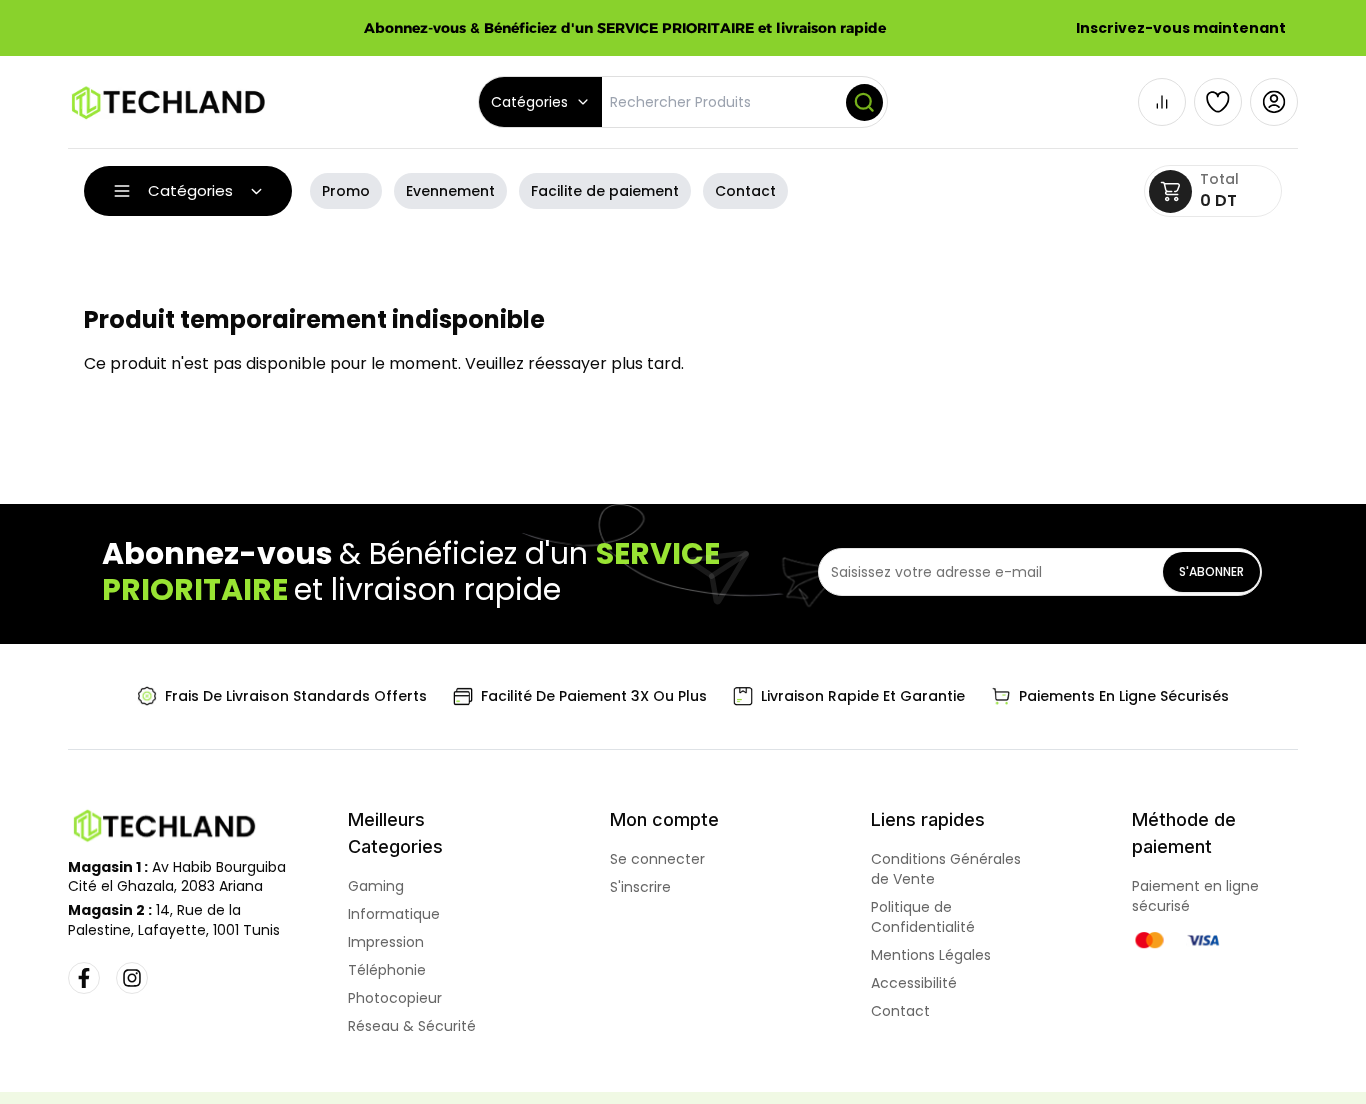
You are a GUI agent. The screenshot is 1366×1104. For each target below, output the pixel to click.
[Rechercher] (864, 102)
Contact (745, 191)
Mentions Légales (931, 955)
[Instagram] (132, 978)
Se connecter (657, 859)
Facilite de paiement (605, 191)
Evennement (450, 191)
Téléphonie (387, 970)
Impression (386, 942)
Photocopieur (395, 998)
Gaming (376, 886)
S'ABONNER (1211, 571)
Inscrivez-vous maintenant (1181, 28)
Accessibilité (914, 983)
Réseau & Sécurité (412, 1026)
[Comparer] (1162, 102)
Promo (346, 191)
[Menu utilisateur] (1274, 102)
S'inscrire (640, 887)
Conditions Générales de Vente (946, 869)
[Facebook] (84, 978)
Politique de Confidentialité (923, 917)
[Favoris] (1218, 102)
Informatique (394, 914)
